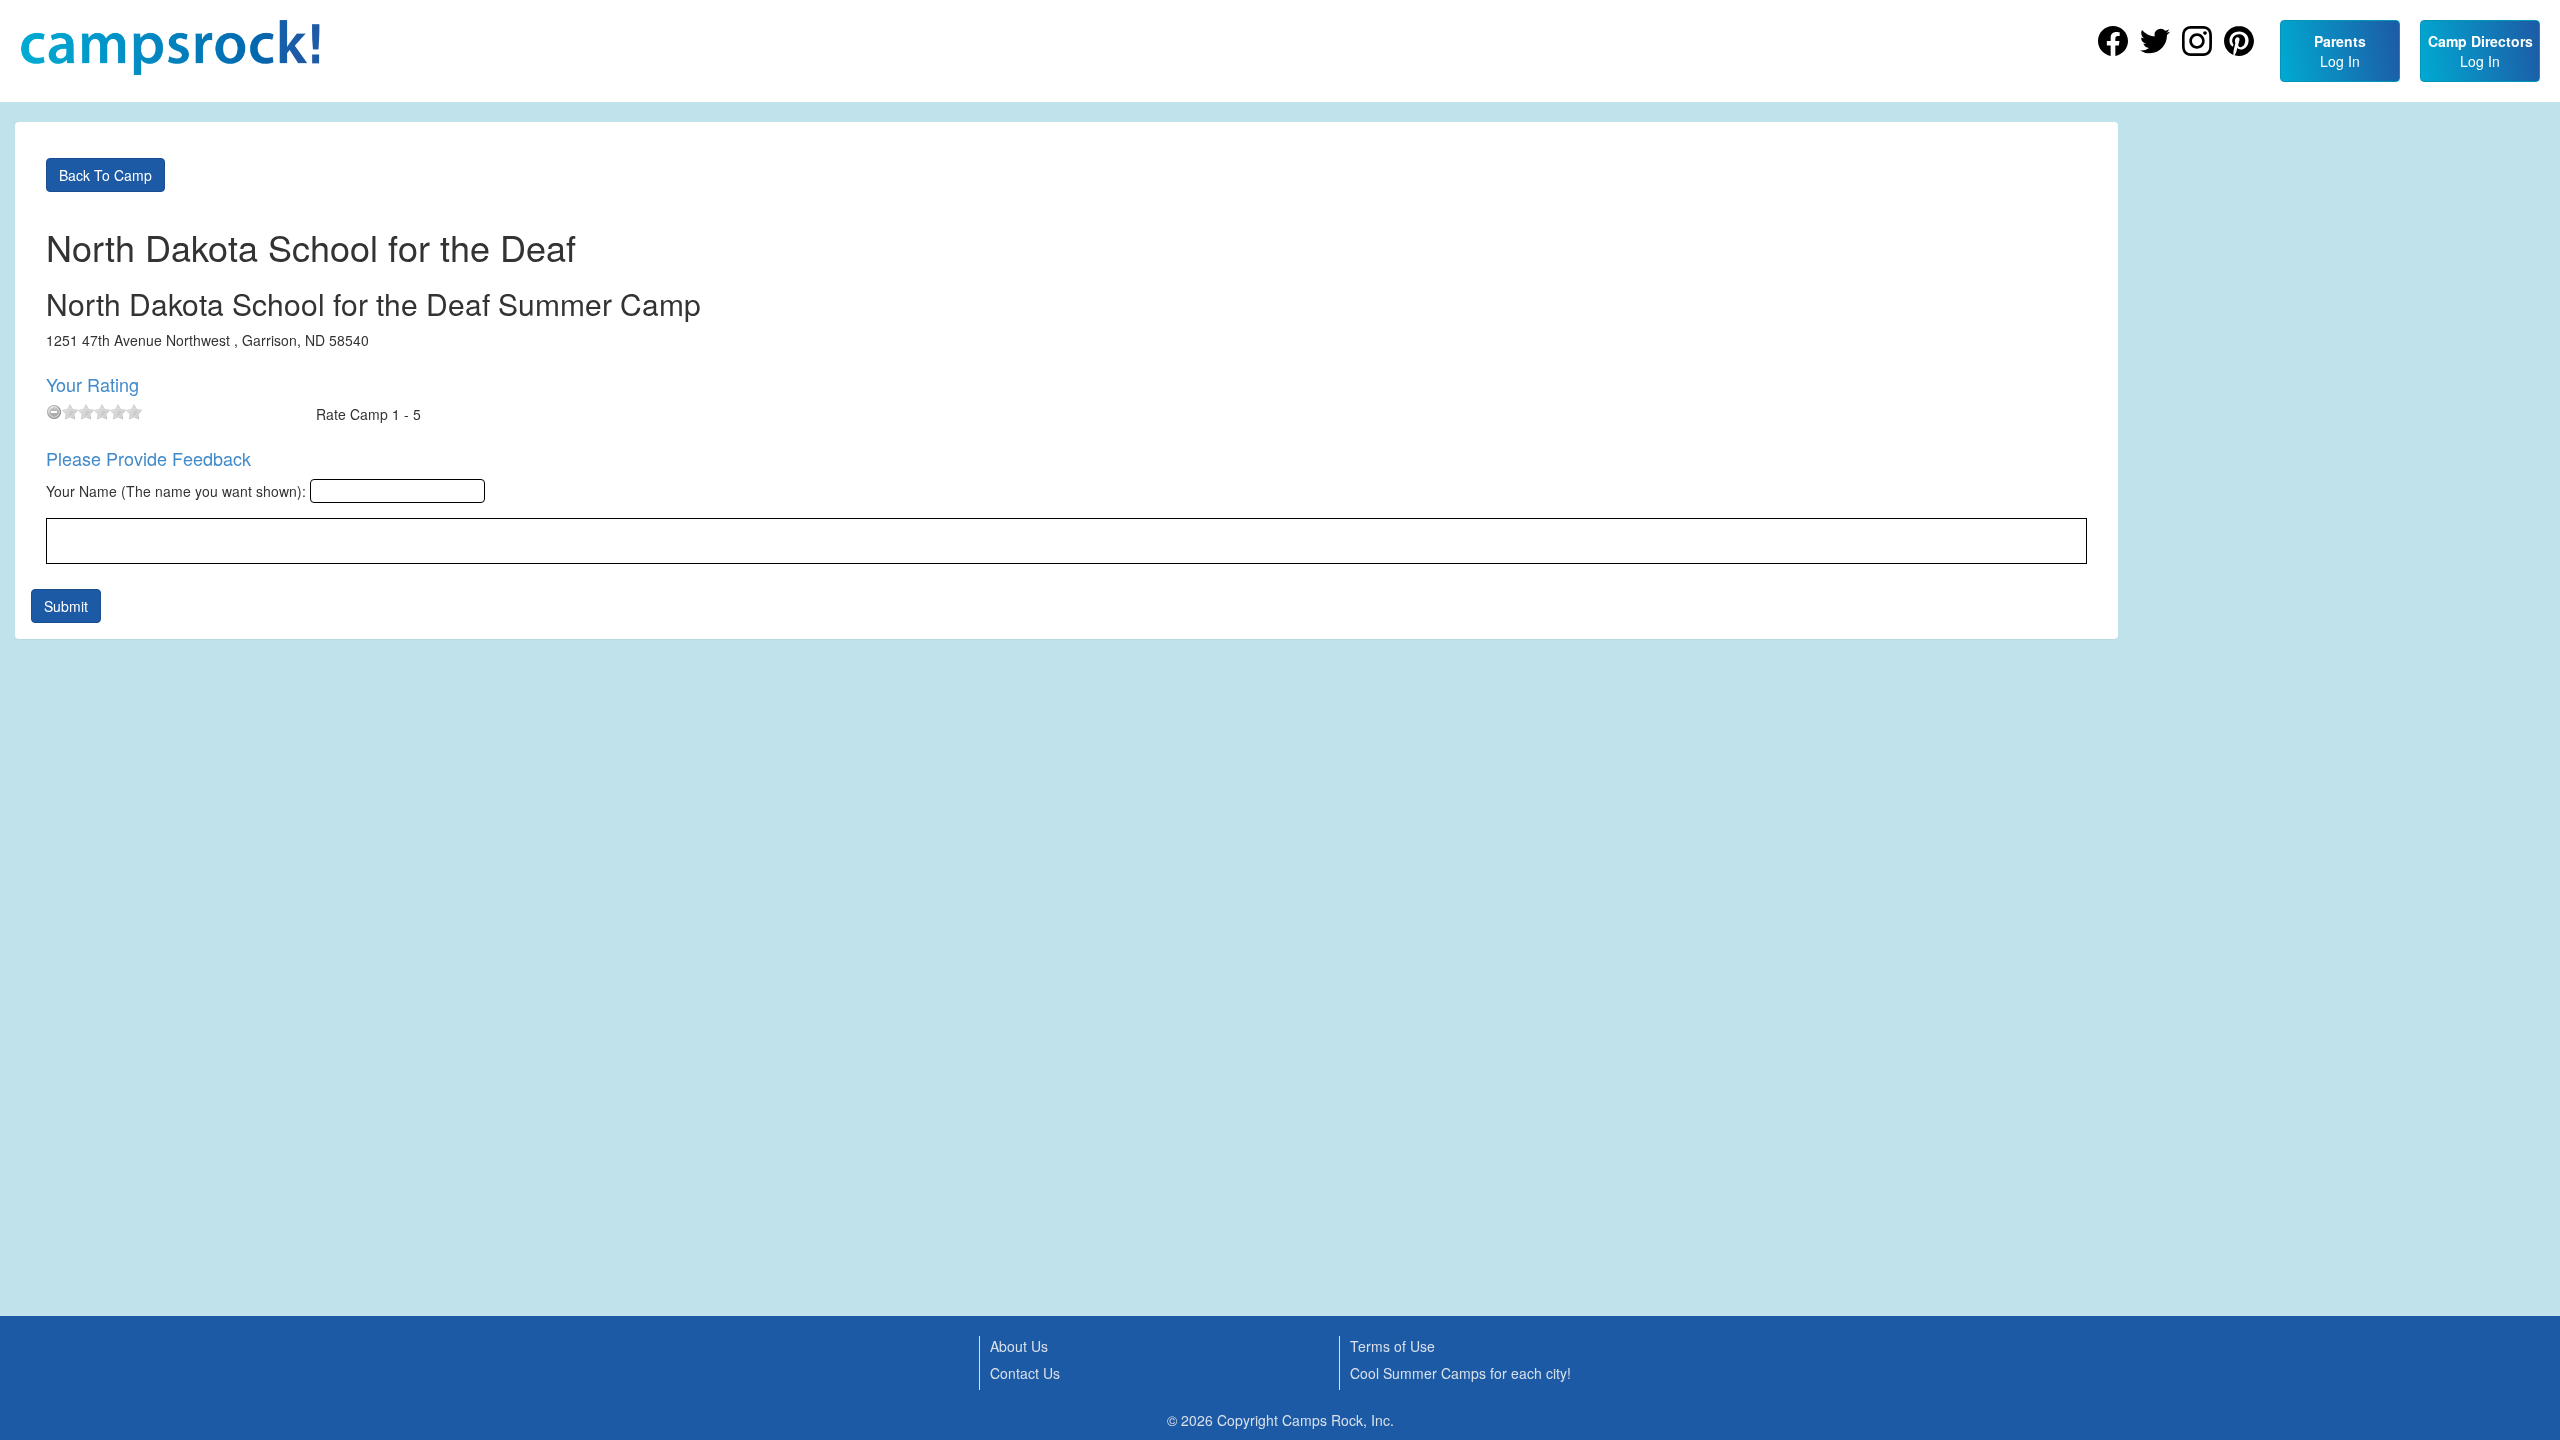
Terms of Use (1392, 1346)
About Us (1019, 1346)
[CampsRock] (170, 47)
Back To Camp (105, 175)
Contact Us (1025, 1373)
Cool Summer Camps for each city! (1460, 1373)
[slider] (102, 412)
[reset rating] (54, 412)
